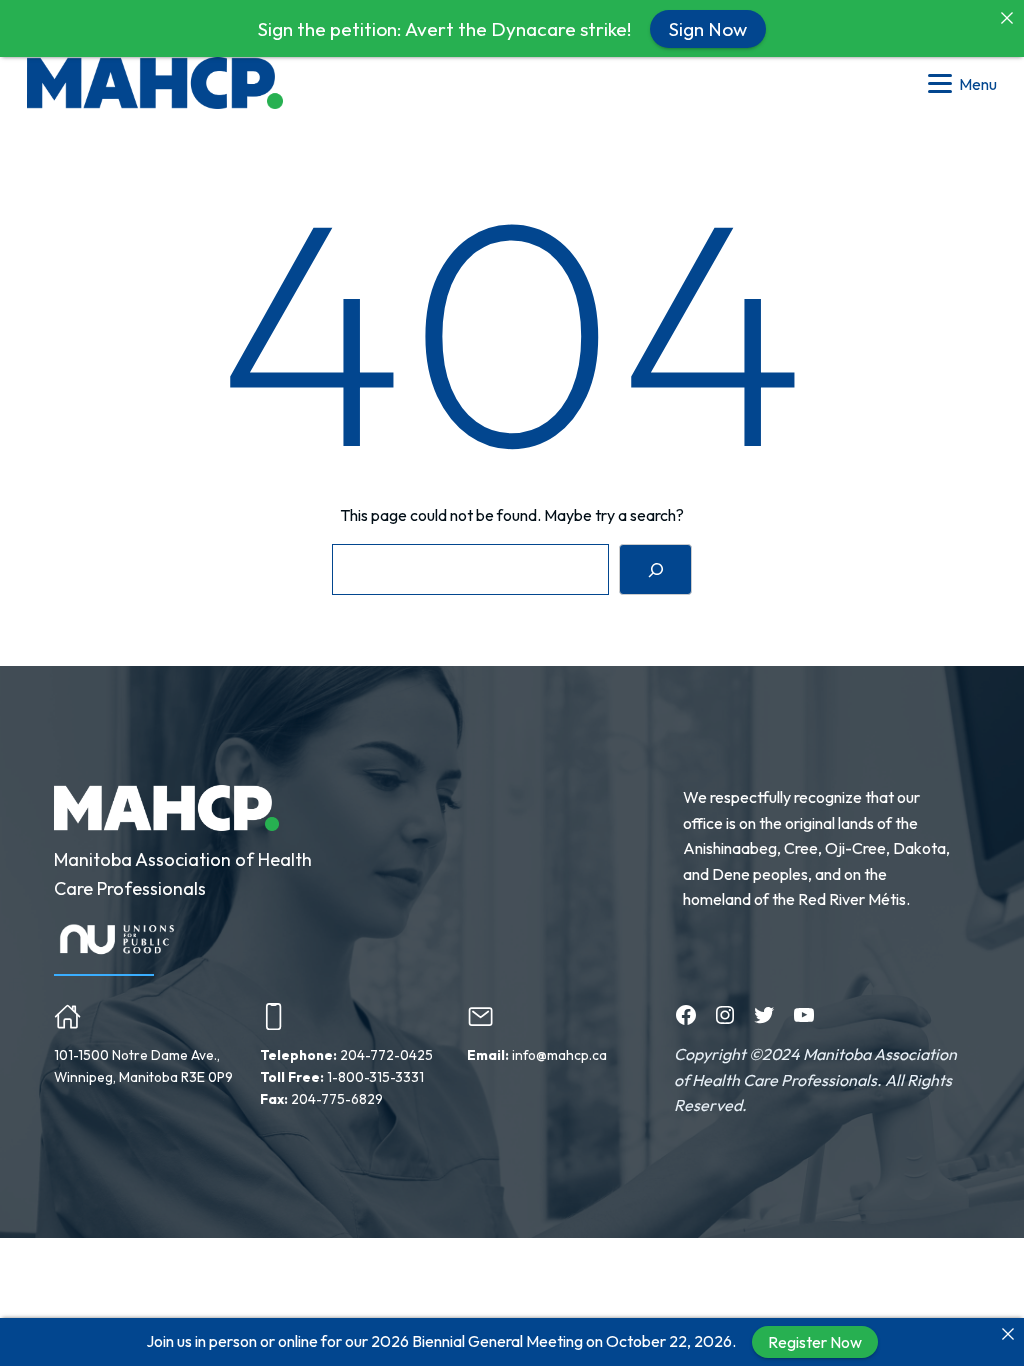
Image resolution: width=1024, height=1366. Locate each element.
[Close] (1008, 1334)
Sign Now (708, 28)
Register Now (815, 1342)
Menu (978, 84)
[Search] (655, 569)
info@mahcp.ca (559, 1055)
